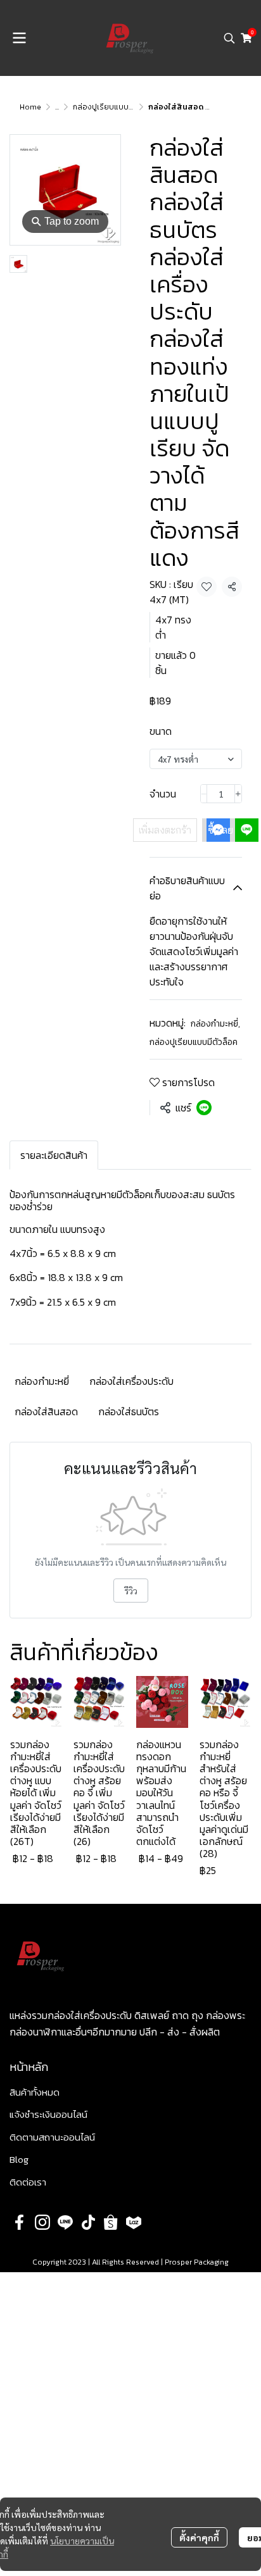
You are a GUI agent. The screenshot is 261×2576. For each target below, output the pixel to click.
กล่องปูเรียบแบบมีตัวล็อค (116, 107)
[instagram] (42, 2222)
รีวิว (131, 1591)
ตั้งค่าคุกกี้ (199, 2537)
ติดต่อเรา (28, 2182)
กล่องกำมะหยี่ (215, 1024)
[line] (65, 2222)
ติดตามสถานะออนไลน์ (52, 2137)
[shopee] (111, 2222)
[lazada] (134, 2222)
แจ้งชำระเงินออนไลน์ (48, 2114)
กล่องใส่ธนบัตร (129, 1411)
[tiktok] (88, 2222)
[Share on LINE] (204, 1108)
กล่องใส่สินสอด (46, 1411)
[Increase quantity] (238, 794)
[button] (229, 38)
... (57, 107)
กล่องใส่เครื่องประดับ (131, 1381)
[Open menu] (19, 38)
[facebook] (20, 2222)
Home (30, 107)
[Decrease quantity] (204, 794)
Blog (19, 2159)
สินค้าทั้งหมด (35, 2092)
